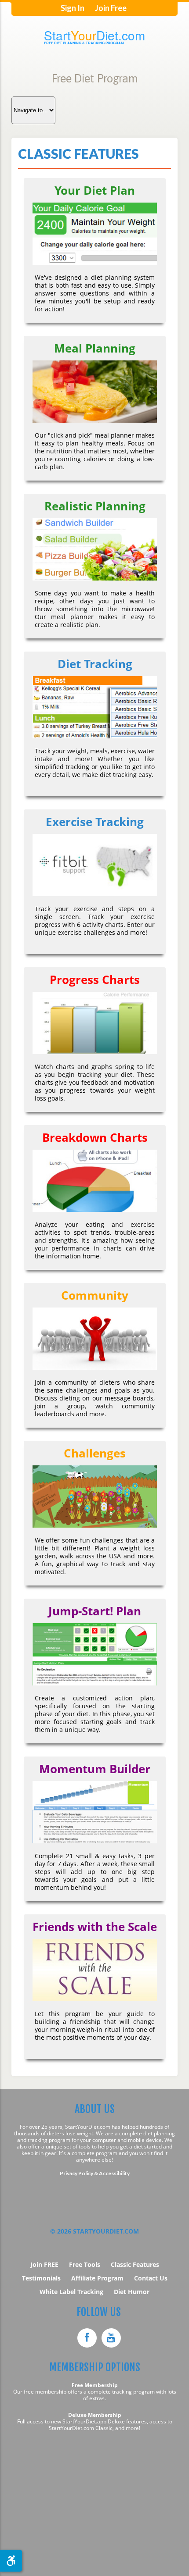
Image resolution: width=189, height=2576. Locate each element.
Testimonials (41, 2278)
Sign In (73, 8)
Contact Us (151, 2278)
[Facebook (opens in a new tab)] (87, 2338)
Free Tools (85, 2264)
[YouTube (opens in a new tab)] (111, 2338)
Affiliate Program (97, 2278)
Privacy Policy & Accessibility (95, 2173)
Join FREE (44, 2264)
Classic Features (135, 2264)
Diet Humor (132, 2292)
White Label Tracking (71, 2292)
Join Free (111, 8)
